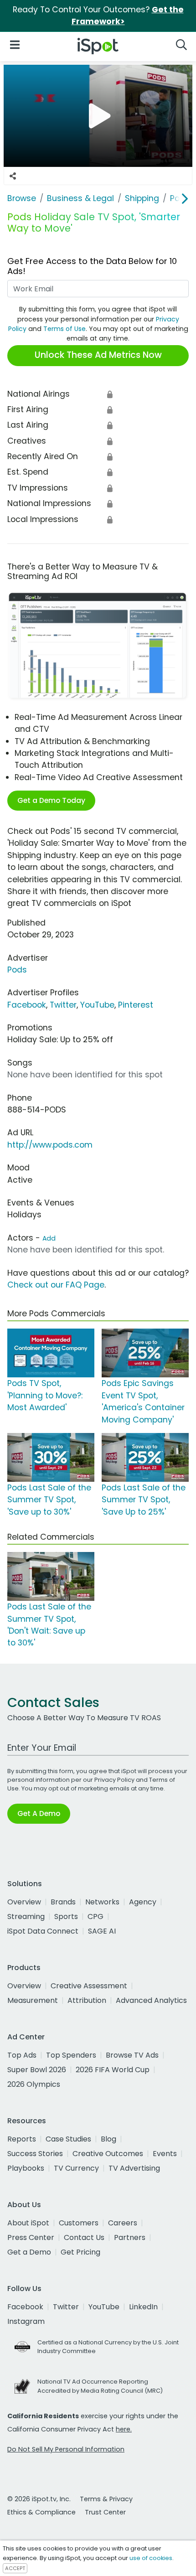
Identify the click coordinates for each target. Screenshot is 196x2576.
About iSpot (28, 2223)
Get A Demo (39, 1813)
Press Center (31, 2237)
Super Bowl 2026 (37, 2070)
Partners (130, 2237)
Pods (17, 970)
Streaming (26, 1916)
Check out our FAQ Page (56, 1285)
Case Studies (68, 2139)
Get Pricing (80, 2252)
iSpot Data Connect (43, 1931)
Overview (24, 1902)
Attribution (87, 2000)
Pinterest (136, 1005)
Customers (79, 2223)
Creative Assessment (89, 1986)
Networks (102, 1902)
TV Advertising (134, 2168)
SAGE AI (102, 1931)
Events (165, 2154)
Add (49, 1238)
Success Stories (35, 2154)
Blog (108, 2139)
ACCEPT (15, 2568)
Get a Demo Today (51, 800)
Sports (66, 1916)
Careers (123, 2223)
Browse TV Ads (132, 2055)
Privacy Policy (114, 1780)
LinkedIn (143, 2307)
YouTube (97, 1005)
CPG (95, 1916)
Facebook (27, 1005)
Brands (63, 1902)
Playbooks (26, 2168)
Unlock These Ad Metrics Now (98, 355)
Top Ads (22, 2055)
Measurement (33, 2000)
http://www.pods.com (50, 1145)
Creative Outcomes (108, 2154)
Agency (143, 1902)
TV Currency (76, 2168)
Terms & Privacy (106, 2499)
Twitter (63, 1005)
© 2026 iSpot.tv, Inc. (39, 2499)
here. (124, 2429)
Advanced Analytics (151, 2000)
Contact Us (84, 2237)
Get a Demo (29, 2252)
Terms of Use (64, 329)
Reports (22, 2139)
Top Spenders (71, 2055)
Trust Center (105, 2512)
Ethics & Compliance (41, 2512)
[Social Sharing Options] (13, 176)
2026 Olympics (34, 2084)
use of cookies (151, 2558)
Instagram (26, 2321)
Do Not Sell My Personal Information (66, 2449)
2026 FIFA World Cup (113, 2070)
